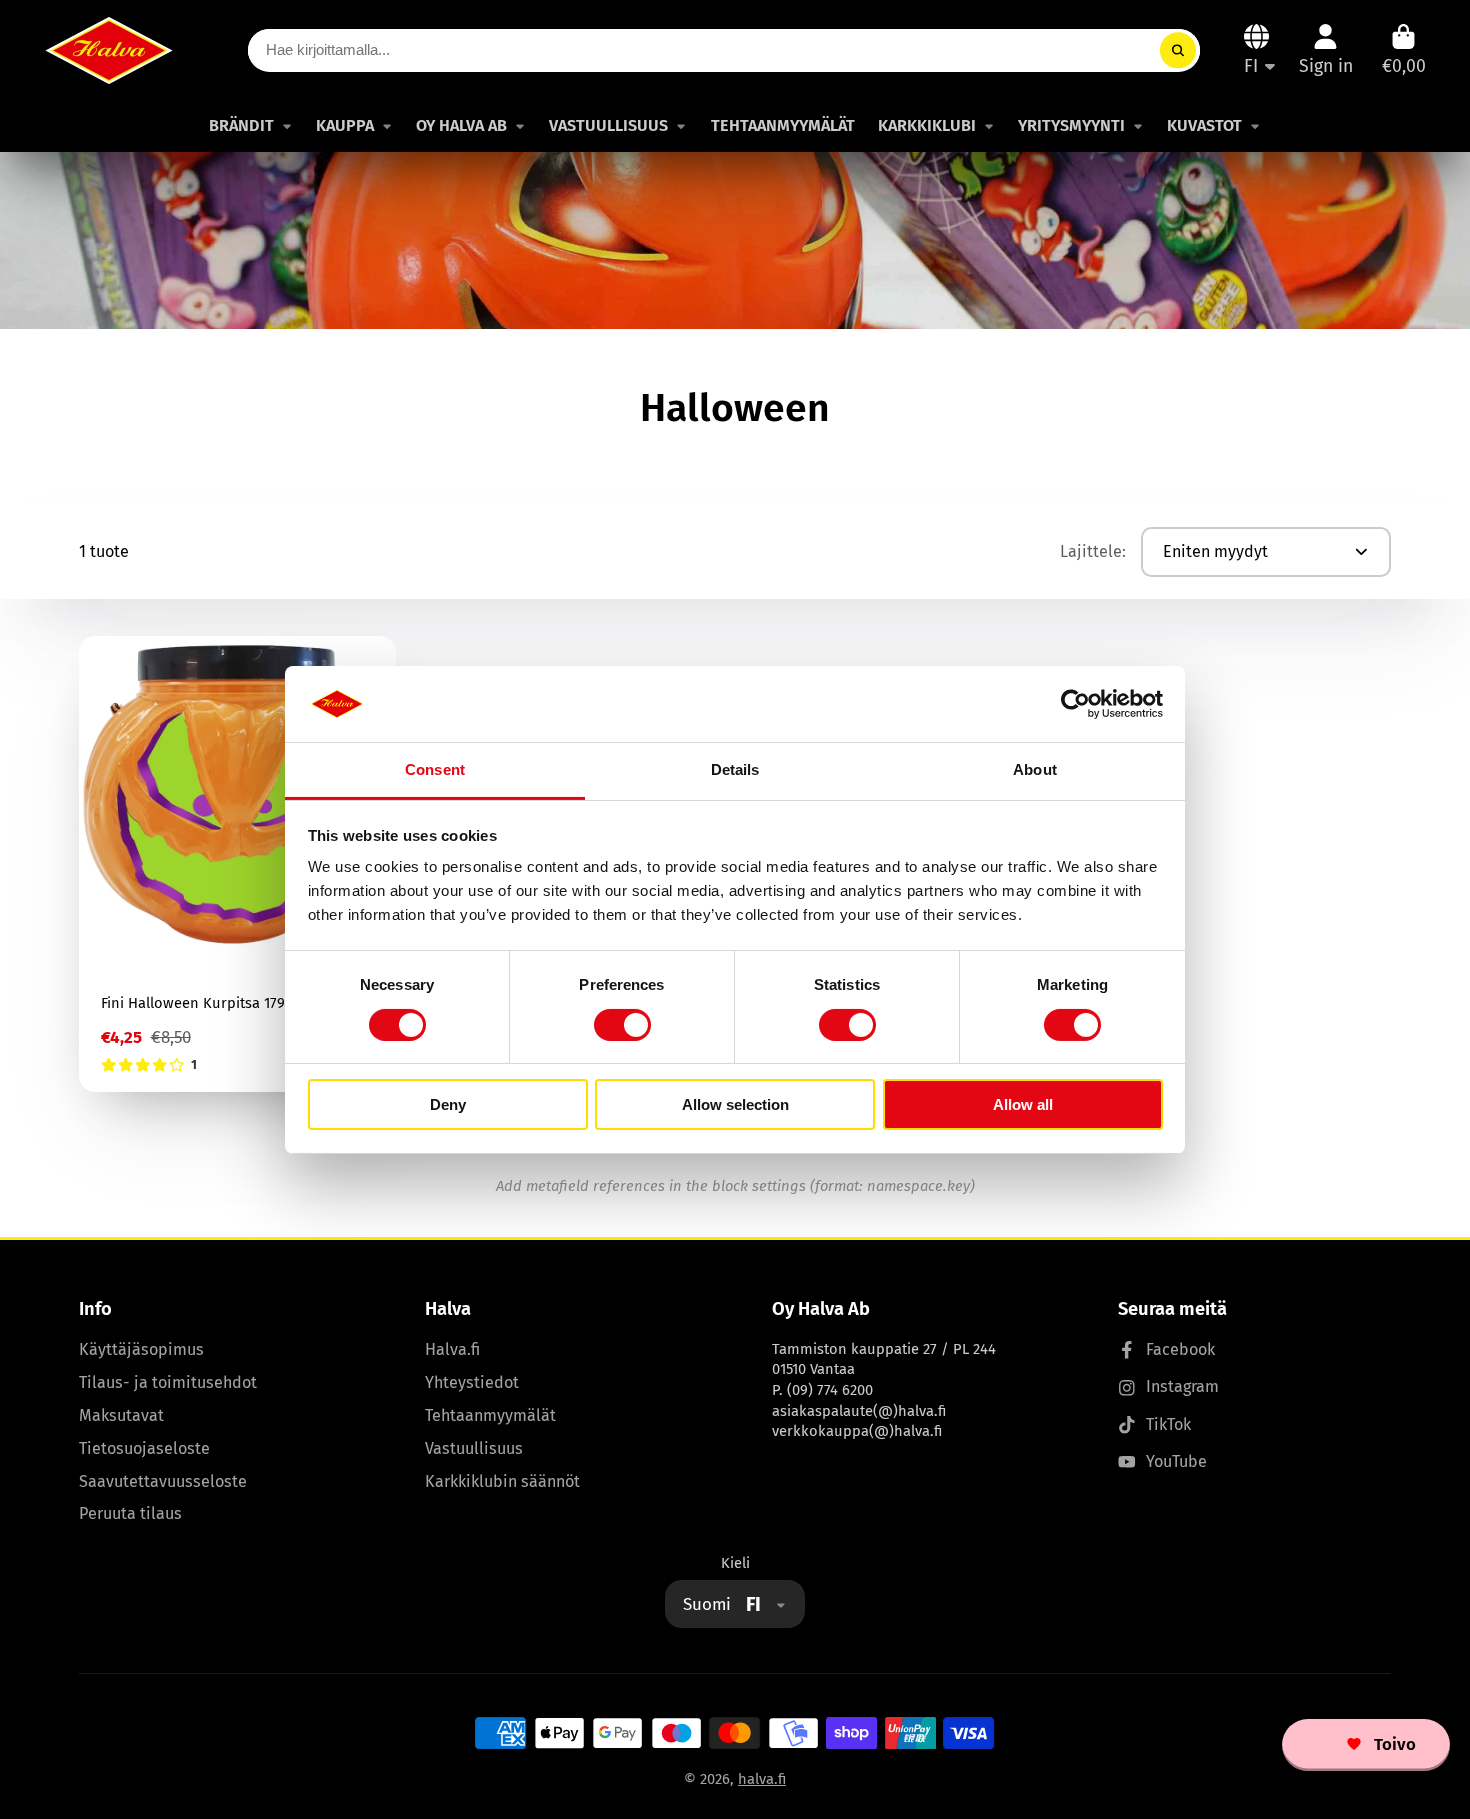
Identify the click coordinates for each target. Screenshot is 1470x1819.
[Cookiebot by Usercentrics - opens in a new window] (1075, 704)
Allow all (1023, 1104)
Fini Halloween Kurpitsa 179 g (237, 864)
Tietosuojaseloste (144, 1448)
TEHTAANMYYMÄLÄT (783, 125)
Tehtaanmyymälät (490, 1415)
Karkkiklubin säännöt (502, 1481)
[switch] (622, 1025)
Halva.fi (452, 1349)
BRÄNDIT (241, 125)
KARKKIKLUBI (927, 125)
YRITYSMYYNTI (1071, 125)
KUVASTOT (1204, 125)
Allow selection (735, 1104)
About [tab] (1035, 769)
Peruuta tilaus (130, 1513)
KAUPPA (345, 125)
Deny (448, 1104)
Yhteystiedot (472, 1382)
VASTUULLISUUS (608, 125)
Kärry (1404, 49)
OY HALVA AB (461, 125)
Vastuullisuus (474, 1448)
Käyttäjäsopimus (141, 1349)
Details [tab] (735, 769)
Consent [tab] (435, 769)
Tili (1326, 49)
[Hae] (1177, 50)
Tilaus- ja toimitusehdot (168, 1382)
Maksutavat (121, 1415)
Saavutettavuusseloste (163, 1481)
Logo (109, 50)
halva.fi (762, 1779)
